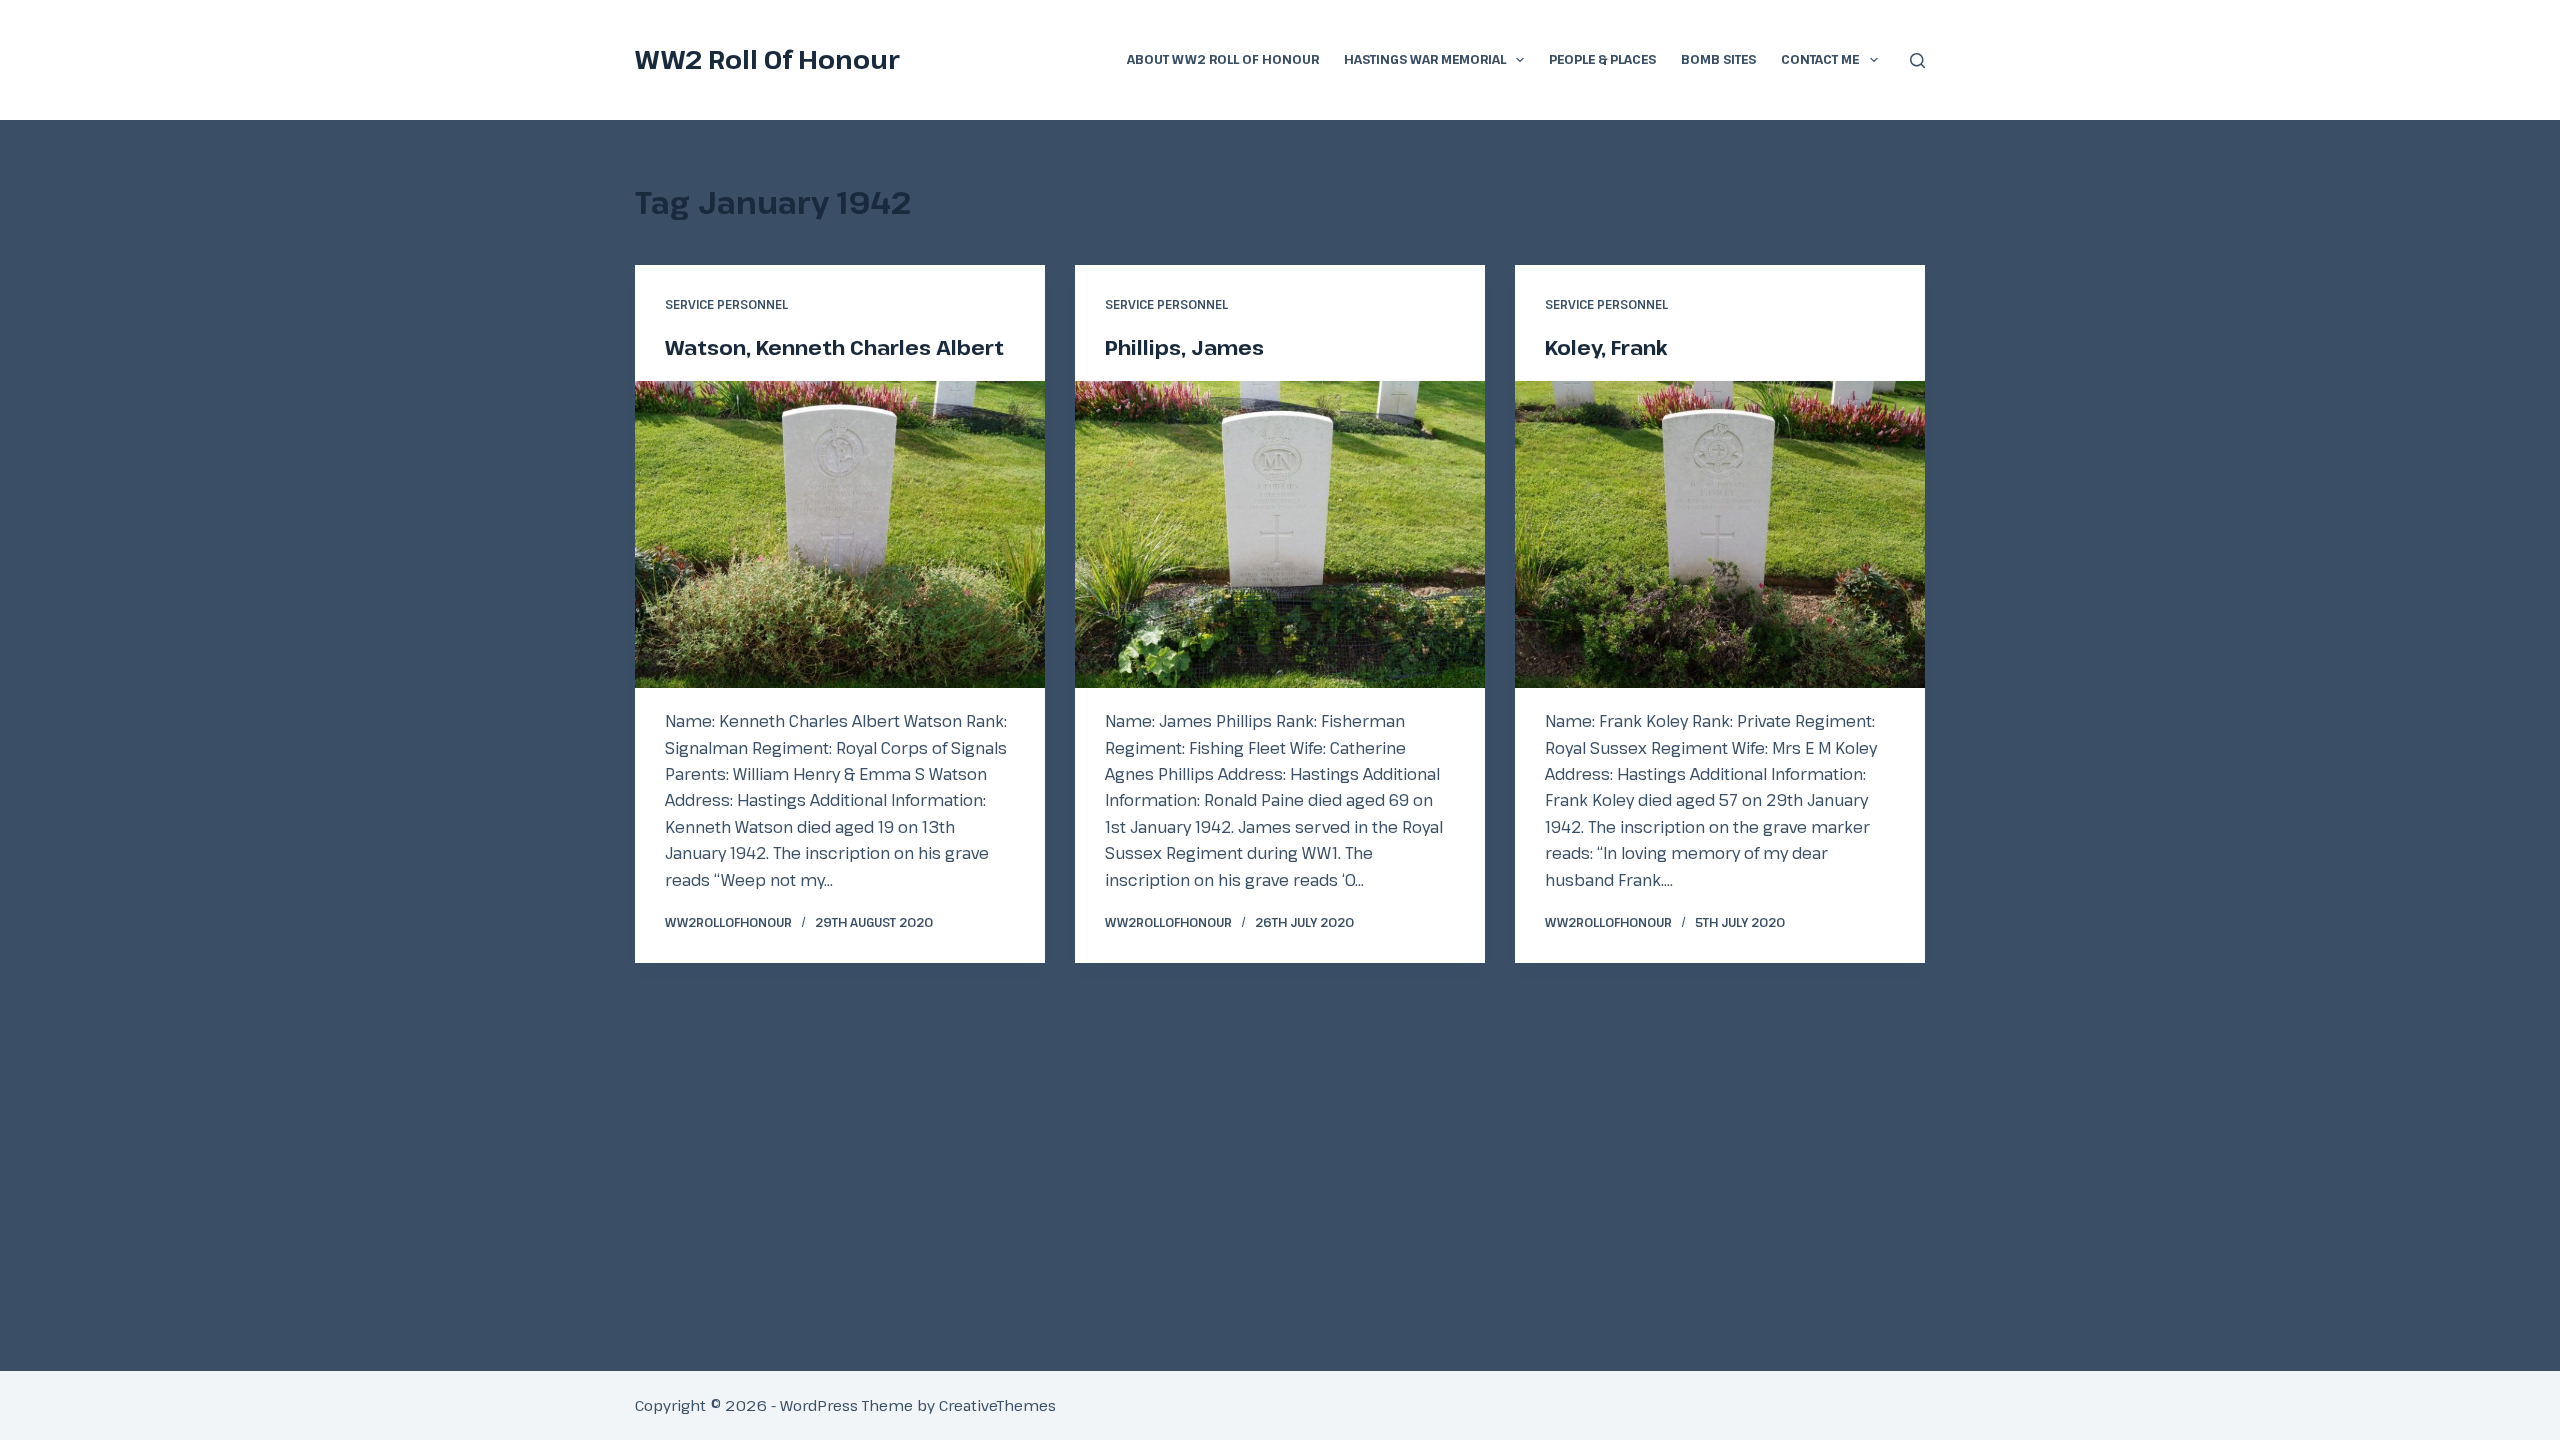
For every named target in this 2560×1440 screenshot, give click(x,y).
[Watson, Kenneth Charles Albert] (840, 535)
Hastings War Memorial (1425, 59)
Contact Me (1820, 59)
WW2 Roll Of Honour (767, 59)
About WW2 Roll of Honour (1223, 59)
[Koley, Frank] (1720, 535)
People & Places (1602, 59)
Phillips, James (1184, 347)
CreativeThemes (997, 1405)
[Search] (1917, 60)
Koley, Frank (1606, 347)
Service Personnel (726, 304)
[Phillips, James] (1280, 535)
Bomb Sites (1718, 59)
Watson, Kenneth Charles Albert (834, 347)
